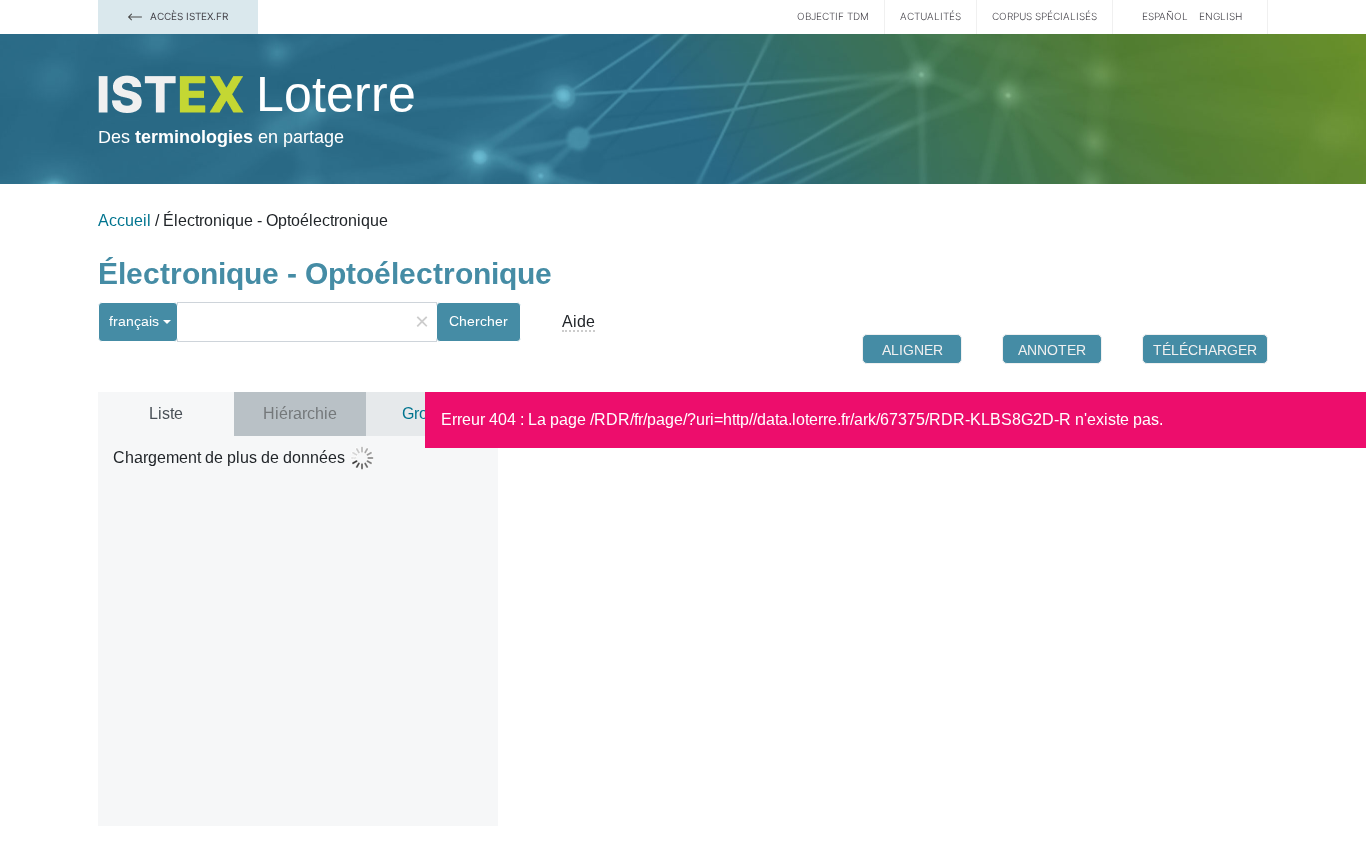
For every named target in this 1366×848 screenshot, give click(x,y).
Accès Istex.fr (187, 16)
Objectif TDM (833, 16)
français (134, 321)
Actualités (930, 16)
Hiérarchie (300, 413)
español (1165, 16)
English (1220, 16)
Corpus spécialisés (1044, 16)
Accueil (124, 220)
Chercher (478, 321)
